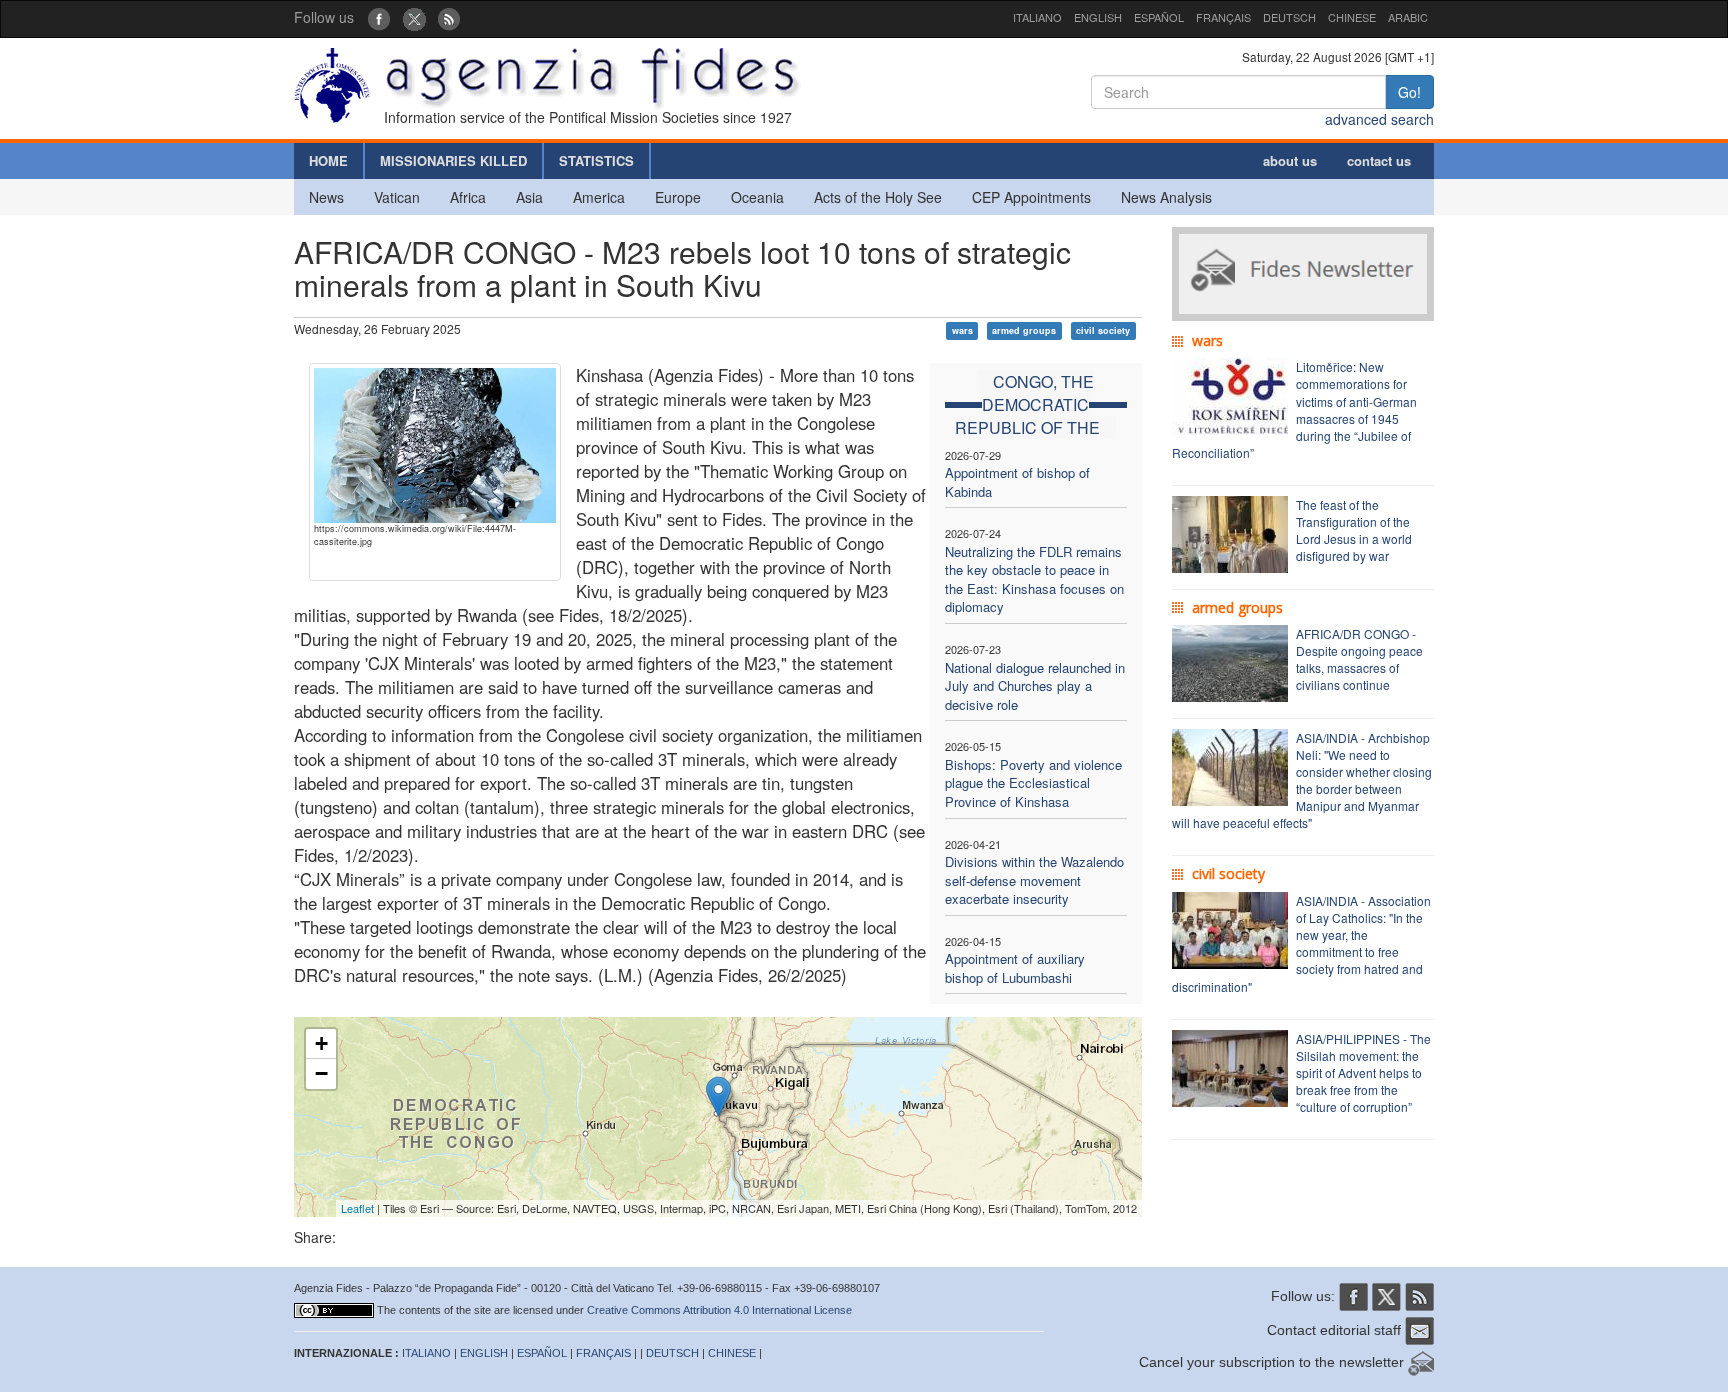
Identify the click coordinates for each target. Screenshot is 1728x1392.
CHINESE (1352, 17)
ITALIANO (1037, 17)
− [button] (321, 1073)
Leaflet (357, 1208)
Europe (678, 197)
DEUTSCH (1289, 17)
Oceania (757, 197)
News (326, 197)
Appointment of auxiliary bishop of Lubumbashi (1015, 968)
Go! (1409, 92)
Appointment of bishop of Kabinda (1017, 482)
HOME (328, 160)
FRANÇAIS (1223, 17)
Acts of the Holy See (878, 197)
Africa (468, 197)
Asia (529, 197)
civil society (1103, 330)
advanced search (1379, 119)
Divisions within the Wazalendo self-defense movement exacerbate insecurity (1034, 880)
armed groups (1024, 330)
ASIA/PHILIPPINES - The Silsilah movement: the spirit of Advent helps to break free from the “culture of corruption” (1363, 1073)
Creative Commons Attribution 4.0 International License (719, 1310)
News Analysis (1166, 197)
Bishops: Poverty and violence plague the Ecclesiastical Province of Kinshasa (1033, 783)
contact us (1379, 160)
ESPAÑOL (1159, 17)
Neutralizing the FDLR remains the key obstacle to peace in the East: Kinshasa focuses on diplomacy (1034, 579)
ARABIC (1408, 17)
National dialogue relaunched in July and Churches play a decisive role (1035, 686)
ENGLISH (1098, 17)
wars (962, 330)
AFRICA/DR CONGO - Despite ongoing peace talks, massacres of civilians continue (1359, 659)
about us (1290, 160)
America (599, 197)
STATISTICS (596, 160)
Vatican (397, 197)
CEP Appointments (1031, 197)
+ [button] (321, 1043)
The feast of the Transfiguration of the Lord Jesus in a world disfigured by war (1354, 530)
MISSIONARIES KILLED (453, 160)
